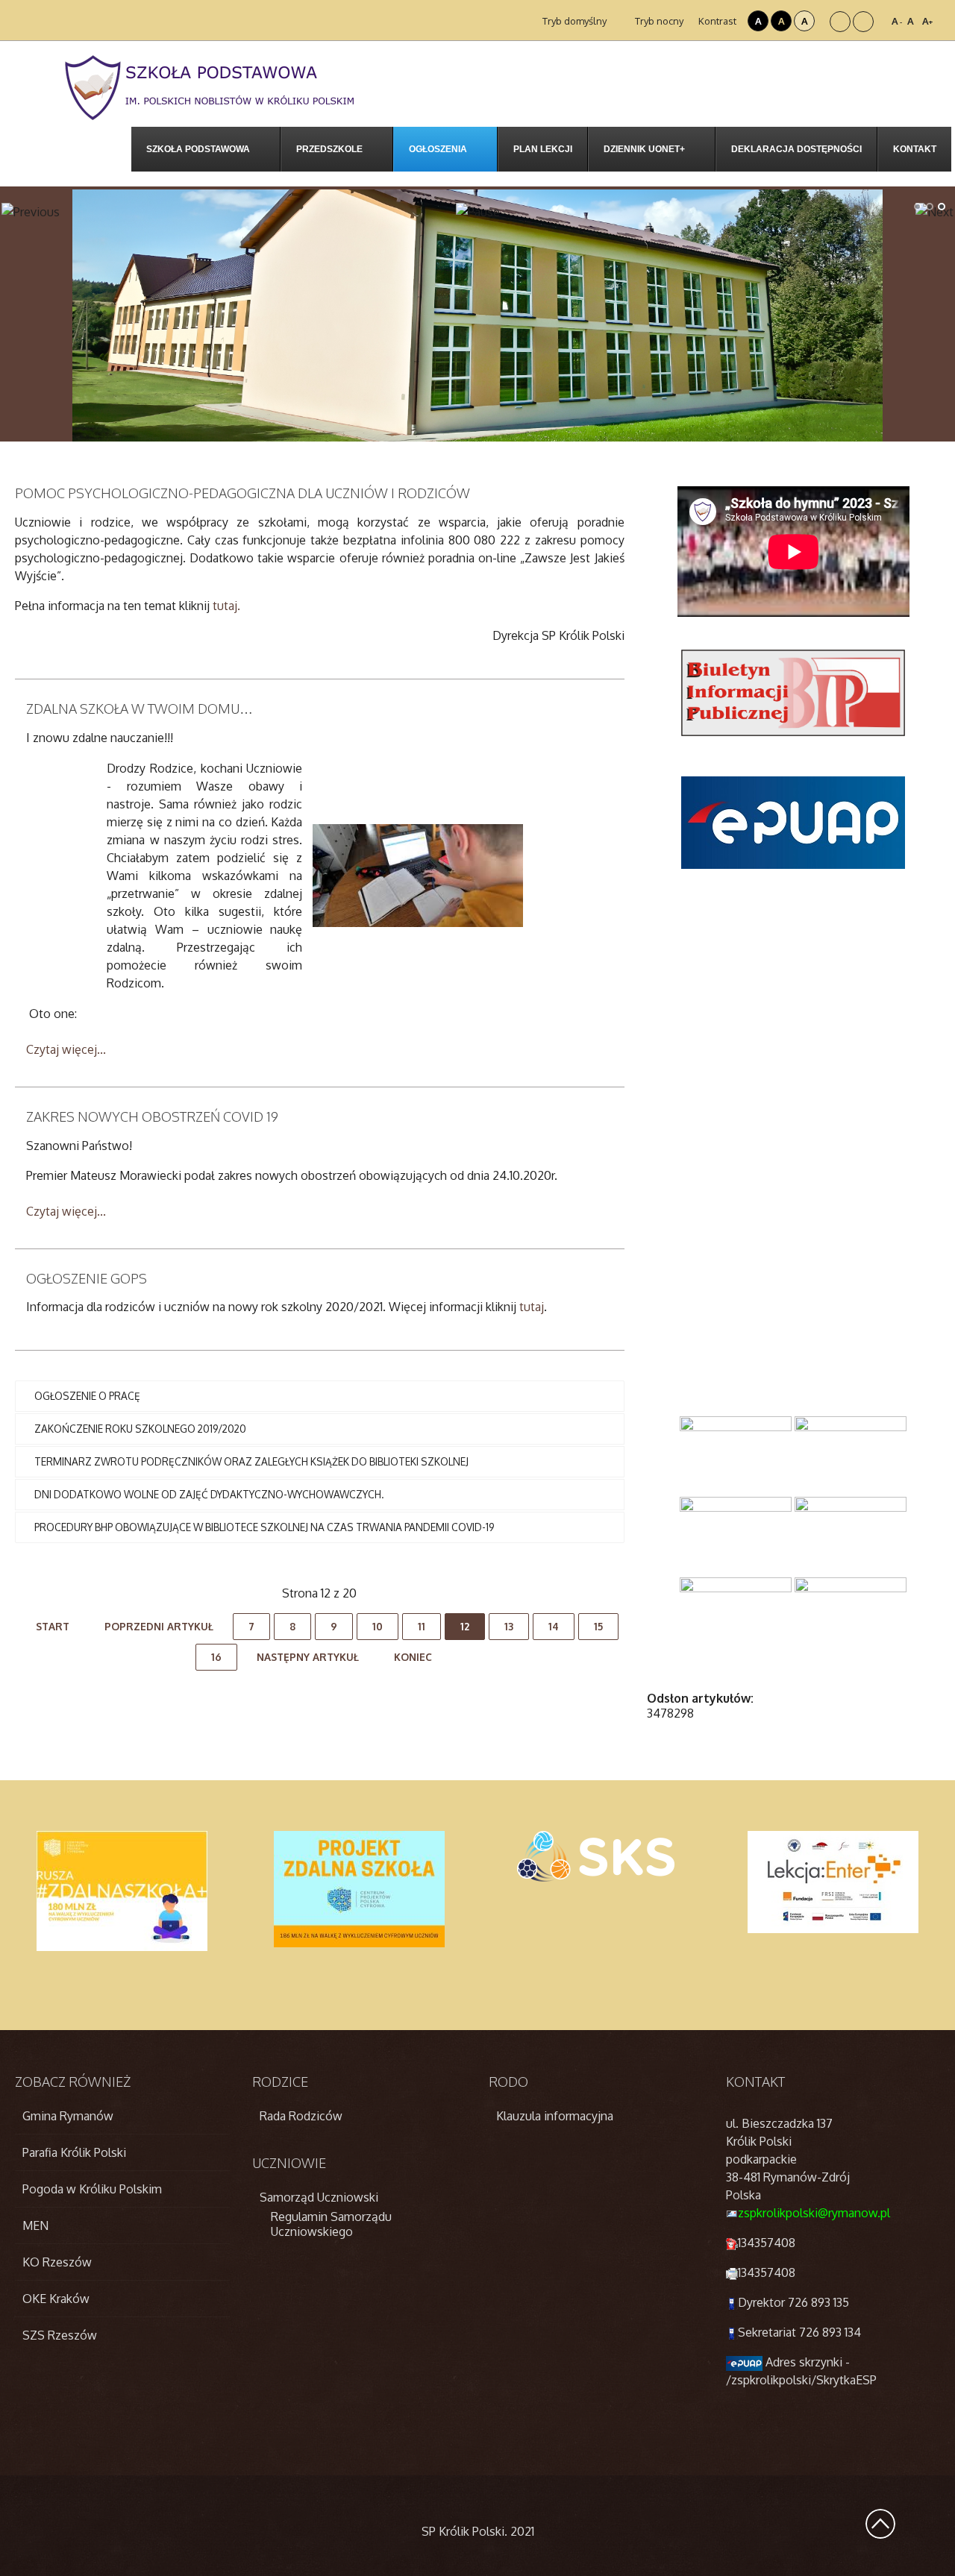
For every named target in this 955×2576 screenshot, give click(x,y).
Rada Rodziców (301, 2116)
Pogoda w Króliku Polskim (92, 2189)
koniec (413, 1657)
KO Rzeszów (57, 2262)
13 (509, 1626)
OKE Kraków (56, 2299)
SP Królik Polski (463, 2531)
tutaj (532, 1307)
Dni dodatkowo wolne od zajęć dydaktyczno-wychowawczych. (209, 1494)
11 (422, 1626)
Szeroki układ (863, 22)
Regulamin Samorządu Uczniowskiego (331, 2224)
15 (598, 1626)
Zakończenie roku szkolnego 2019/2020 (140, 1429)
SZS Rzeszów (60, 2335)
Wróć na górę (880, 2524)
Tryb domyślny (573, 21)
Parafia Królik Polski (74, 2152)
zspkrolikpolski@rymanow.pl (814, 2213)
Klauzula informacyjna (555, 2116)
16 (216, 1657)
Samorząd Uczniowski (319, 2197)
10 (378, 1626)
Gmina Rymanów (68, 2116)
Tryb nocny (658, 21)
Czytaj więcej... (66, 1049)
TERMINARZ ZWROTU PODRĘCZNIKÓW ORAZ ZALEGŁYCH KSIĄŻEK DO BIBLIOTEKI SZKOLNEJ (251, 1461)
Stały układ (840, 22)
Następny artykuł (308, 1657)
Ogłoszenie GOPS (87, 1278)
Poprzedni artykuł (159, 1626)
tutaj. (226, 606)
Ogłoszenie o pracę (87, 1396)
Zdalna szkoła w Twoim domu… (140, 709)
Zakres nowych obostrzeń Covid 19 (152, 1116)
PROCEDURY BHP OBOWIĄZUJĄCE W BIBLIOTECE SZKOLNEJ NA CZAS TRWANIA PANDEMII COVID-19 (264, 1527)
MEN (35, 2225)
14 (554, 1626)
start (53, 1626)
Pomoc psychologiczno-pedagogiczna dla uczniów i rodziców (242, 493)
